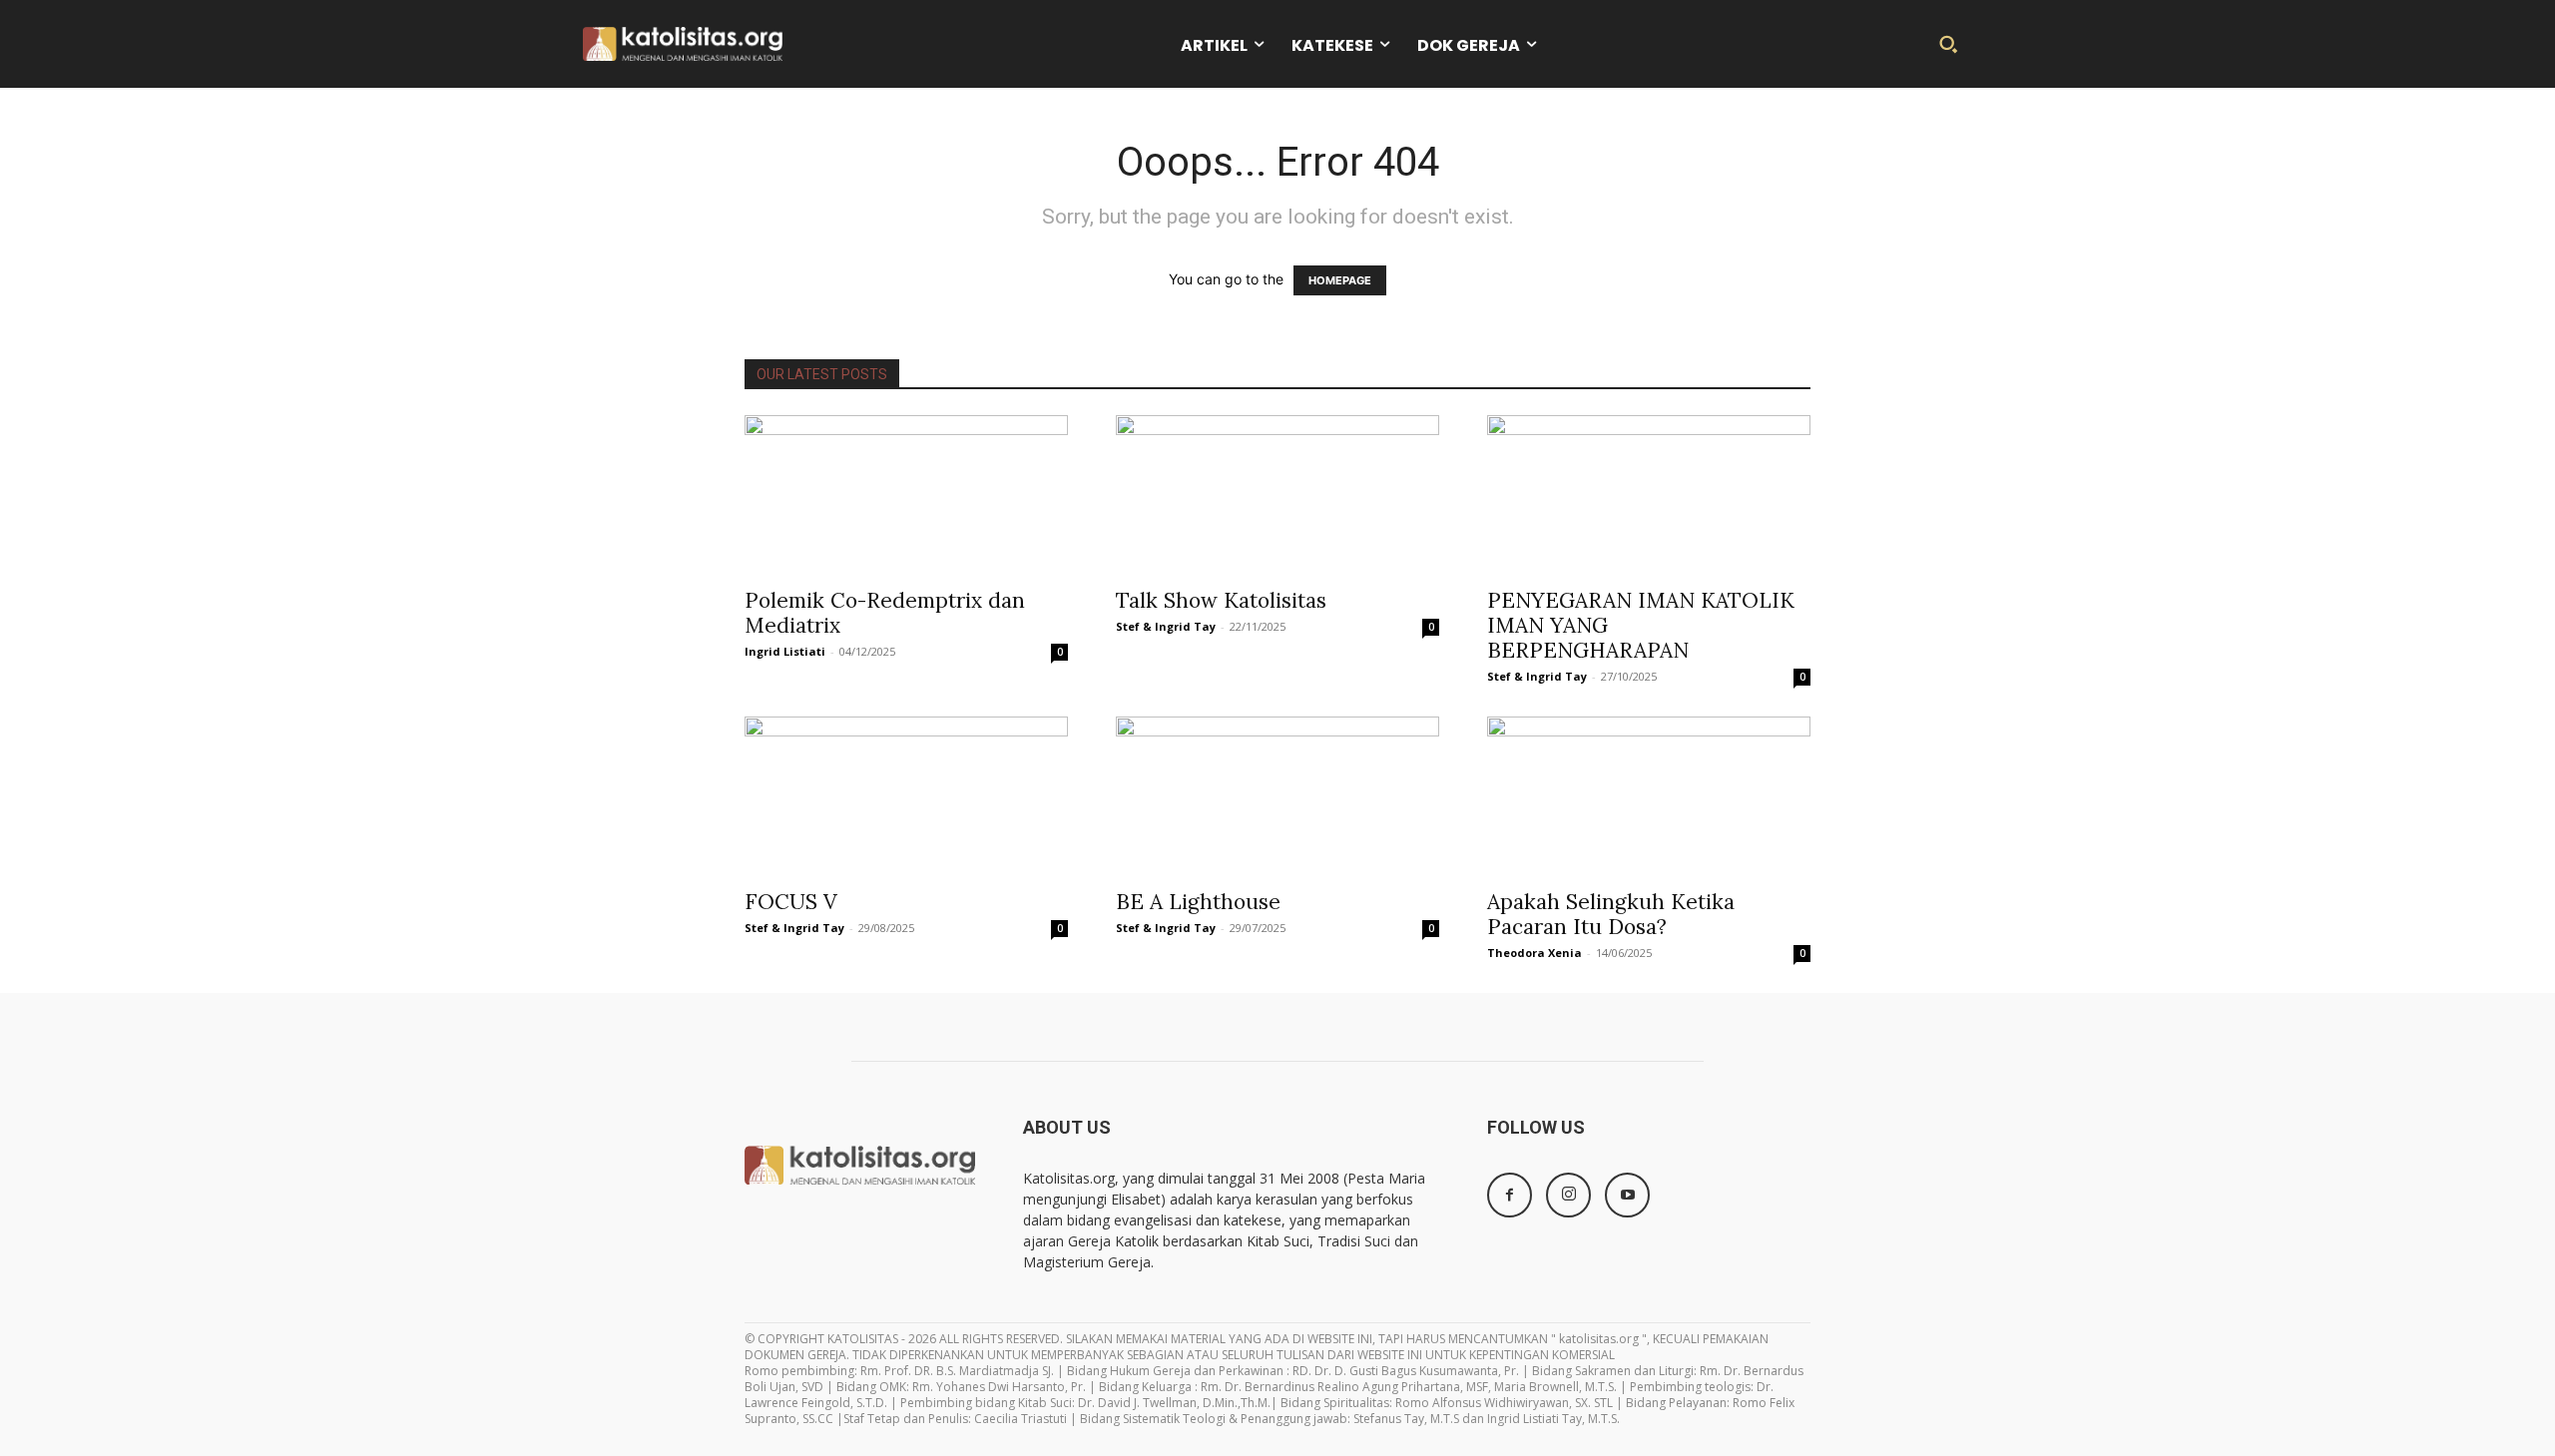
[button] (1948, 44)
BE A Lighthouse (1198, 902)
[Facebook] (1510, 1195)
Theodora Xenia (1534, 953)
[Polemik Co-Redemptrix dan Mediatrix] (906, 495)
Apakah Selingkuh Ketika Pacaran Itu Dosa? (1611, 914)
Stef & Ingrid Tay (1166, 626)
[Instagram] (1568, 1195)
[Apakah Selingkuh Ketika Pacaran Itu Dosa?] (1649, 796)
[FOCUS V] (906, 796)
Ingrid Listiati (785, 651)
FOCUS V (791, 902)
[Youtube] (1627, 1195)
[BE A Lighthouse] (1277, 796)
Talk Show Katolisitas (1221, 600)
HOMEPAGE (1340, 280)
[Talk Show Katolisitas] (1277, 495)
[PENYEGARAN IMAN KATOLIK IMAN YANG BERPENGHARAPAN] (1649, 495)
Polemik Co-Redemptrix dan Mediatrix (885, 613)
